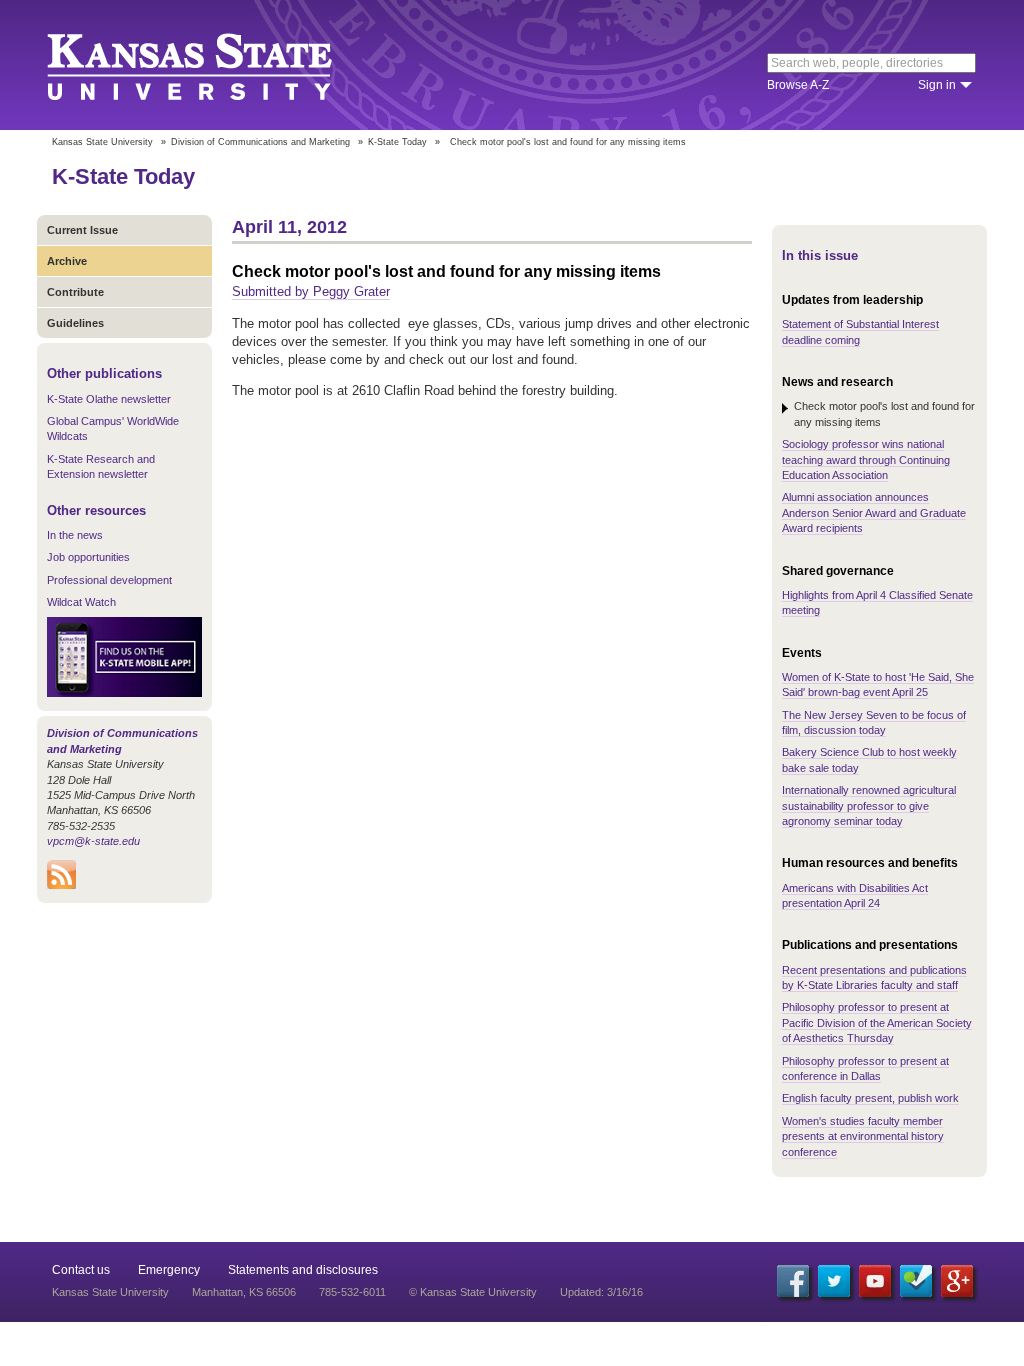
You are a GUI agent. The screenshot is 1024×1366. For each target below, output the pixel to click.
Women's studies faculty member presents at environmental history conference (863, 1136)
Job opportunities (88, 557)
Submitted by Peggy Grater (311, 291)
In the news (75, 535)
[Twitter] (834, 1281)
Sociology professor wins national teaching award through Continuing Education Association (866, 459)
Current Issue (82, 230)
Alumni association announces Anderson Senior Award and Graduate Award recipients (874, 512)
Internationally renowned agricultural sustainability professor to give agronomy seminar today (869, 805)
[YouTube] (875, 1281)
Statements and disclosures (303, 1270)
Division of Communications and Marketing (260, 142)
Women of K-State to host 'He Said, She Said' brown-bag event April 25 (878, 684)
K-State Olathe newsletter (109, 399)
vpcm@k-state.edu (93, 841)
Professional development (109, 580)
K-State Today (397, 142)
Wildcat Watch (81, 602)
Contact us (81, 1270)
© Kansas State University (473, 1292)
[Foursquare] (916, 1281)
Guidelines (75, 323)
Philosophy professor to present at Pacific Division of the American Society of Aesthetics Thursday (877, 1022)
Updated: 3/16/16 (601, 1292)
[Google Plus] (957, 1281)
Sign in (937, 85)
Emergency (169, 1270)
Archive (67, 261)
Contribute (75, 292)
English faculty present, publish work (870, 1098)
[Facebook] (793, 1281)
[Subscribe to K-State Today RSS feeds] (61, 885)
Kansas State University (214, 65)
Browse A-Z (798, 85)
